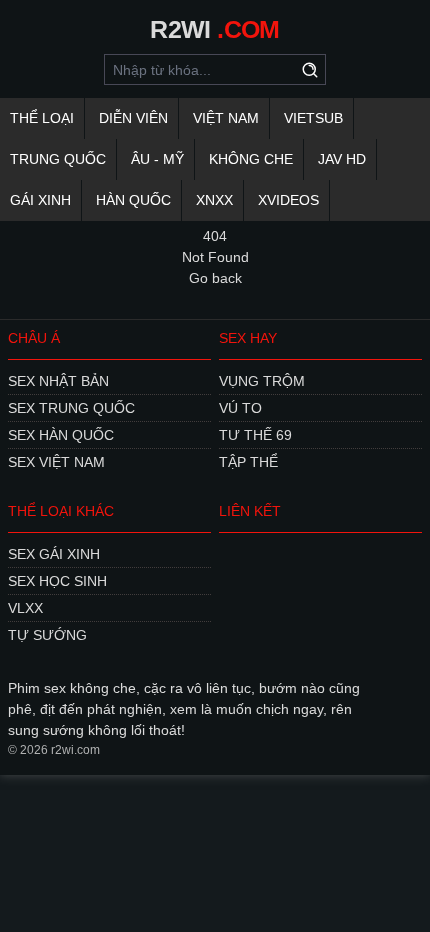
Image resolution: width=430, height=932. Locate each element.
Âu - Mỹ (157, 159)
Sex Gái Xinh (54, 554)
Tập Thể (248, 462)
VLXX (25, 608)
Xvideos (288, 200)
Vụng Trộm (262, 381)
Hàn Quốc (133, 200)
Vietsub (313, 118)
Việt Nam (226, 118)
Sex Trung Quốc (71, 408)
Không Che (251, 159)
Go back (215, 278)
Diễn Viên (133, 118)
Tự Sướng (47, 635)
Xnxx (214, 200)
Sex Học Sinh (57, 581)
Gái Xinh (40, 200)
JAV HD (342, 159)
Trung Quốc (58, 159)
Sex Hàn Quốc (61, 435)
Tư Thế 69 (255, 435)
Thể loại (42, 118)
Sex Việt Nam (56, 462)
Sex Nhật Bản (58, 381)
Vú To (240, 408)
